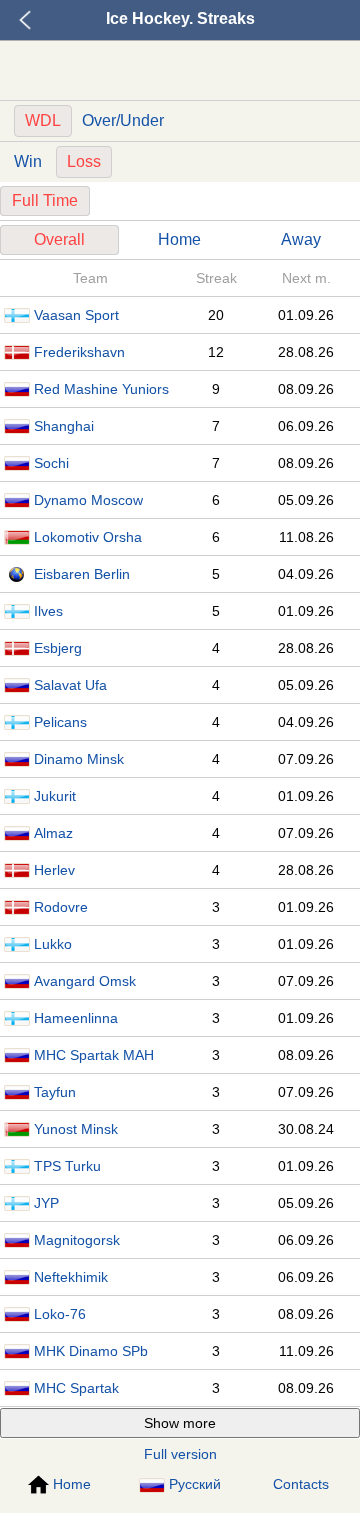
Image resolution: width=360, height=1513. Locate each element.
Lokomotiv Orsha (88, 537)
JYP (46, 1203)
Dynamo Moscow (88, 500)
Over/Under (123, 120)
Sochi (51, 463)
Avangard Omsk (85, 981)
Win (28, 161)
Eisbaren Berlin (82, 574)
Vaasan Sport (76, 315)
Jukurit (55, 796)
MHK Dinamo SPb (91, 1351)
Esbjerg (58, 648)
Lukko (53, 944)
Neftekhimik (71, 1277)
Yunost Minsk (76, 1129)
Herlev (54, 870)
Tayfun (55, 1092)
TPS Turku (67, 1166)
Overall (59, 239)
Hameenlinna (76, 1018)
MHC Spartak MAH (94, 1055)
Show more (180, 1423)
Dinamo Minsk (79, 759)
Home (179, 239)
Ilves (48, 611)
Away (301, 239)
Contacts (301, 1484)
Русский (195, 1484)
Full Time (45, 200)
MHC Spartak (76, 1388)
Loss (84, 161)
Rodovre (61, 907)
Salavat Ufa (70, 685)
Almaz (53, 833)
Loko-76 (60, 1314)
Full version (180, 1454)
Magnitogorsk (77, 1240)
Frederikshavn (79, 352)
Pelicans (60, 722)
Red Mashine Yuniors (101, 389)
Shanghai (64, 426)
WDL (43, 120)
